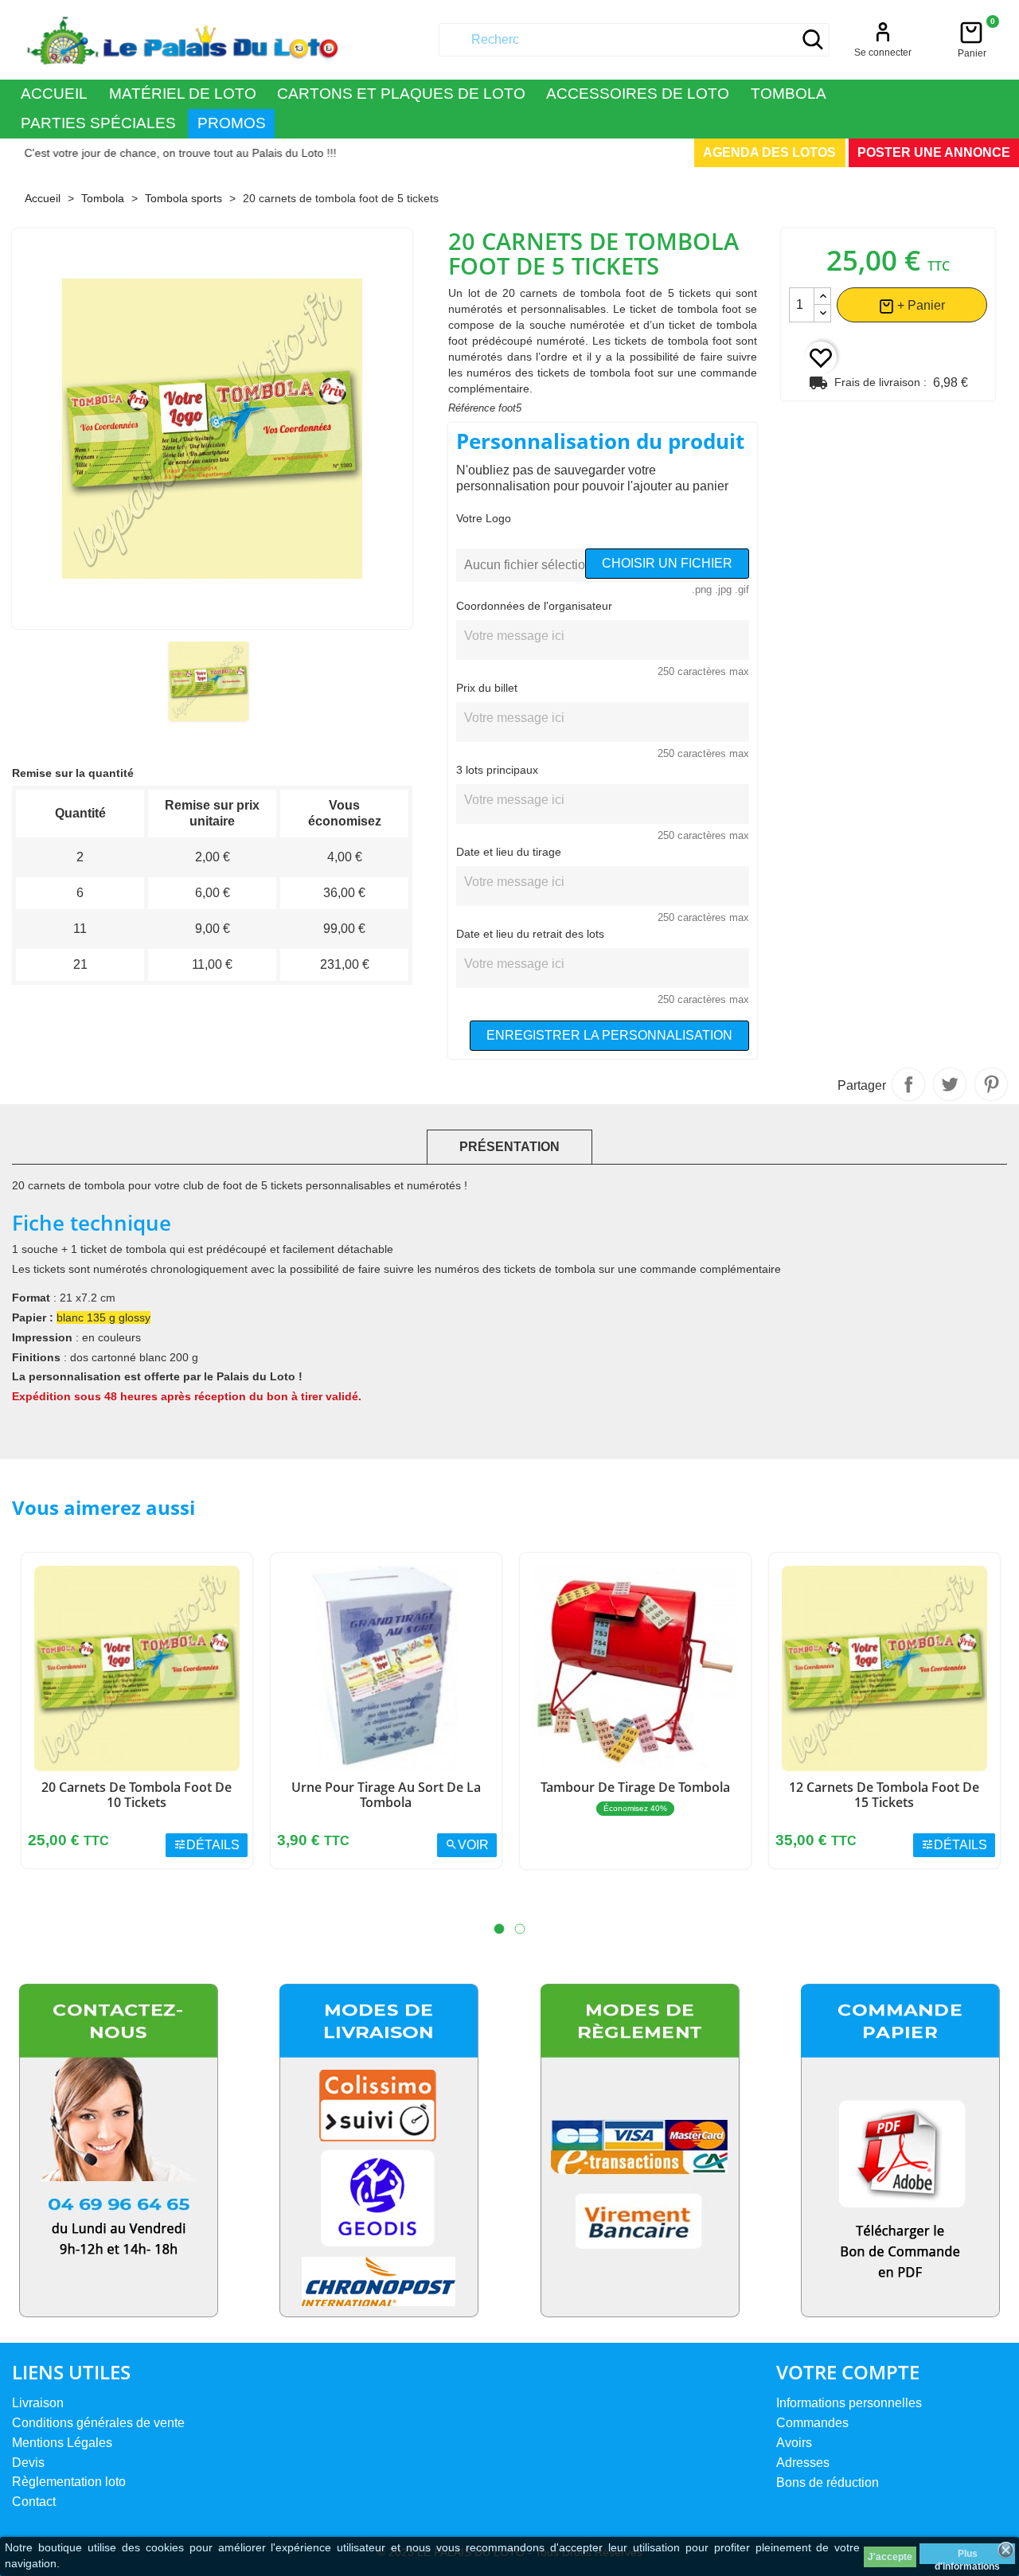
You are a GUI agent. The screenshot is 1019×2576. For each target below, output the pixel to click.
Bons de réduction (828, 2482)
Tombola (789, 94)
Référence (472, 408)
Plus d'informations (967, 2556)
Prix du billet (487, 688)
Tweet (950, 1084)
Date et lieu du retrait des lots (530, 934)
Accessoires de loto (638, 94)
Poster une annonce (934, 152)
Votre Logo (484, 518)
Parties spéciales (98, 123)
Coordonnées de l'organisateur (534, 606)
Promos (232, 123)
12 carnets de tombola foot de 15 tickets (884, 1795)
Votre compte (848, 2372)
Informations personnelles (849, 2403)
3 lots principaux (497, 770)
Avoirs (794, 2443)
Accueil (54, 94)
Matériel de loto (183, 94)
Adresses (803, 2463)
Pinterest (991, 1084)
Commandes (812, 2423)
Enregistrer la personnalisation (609, 1035)
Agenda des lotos (769, 152)
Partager (908, 1084)
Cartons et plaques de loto (401, 94)
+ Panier (919, 305)
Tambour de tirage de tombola (635, 1787)
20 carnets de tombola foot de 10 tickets (137, 1795)
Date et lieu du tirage (509, 852)
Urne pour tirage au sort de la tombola (386, 1795)
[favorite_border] (821, 357)
